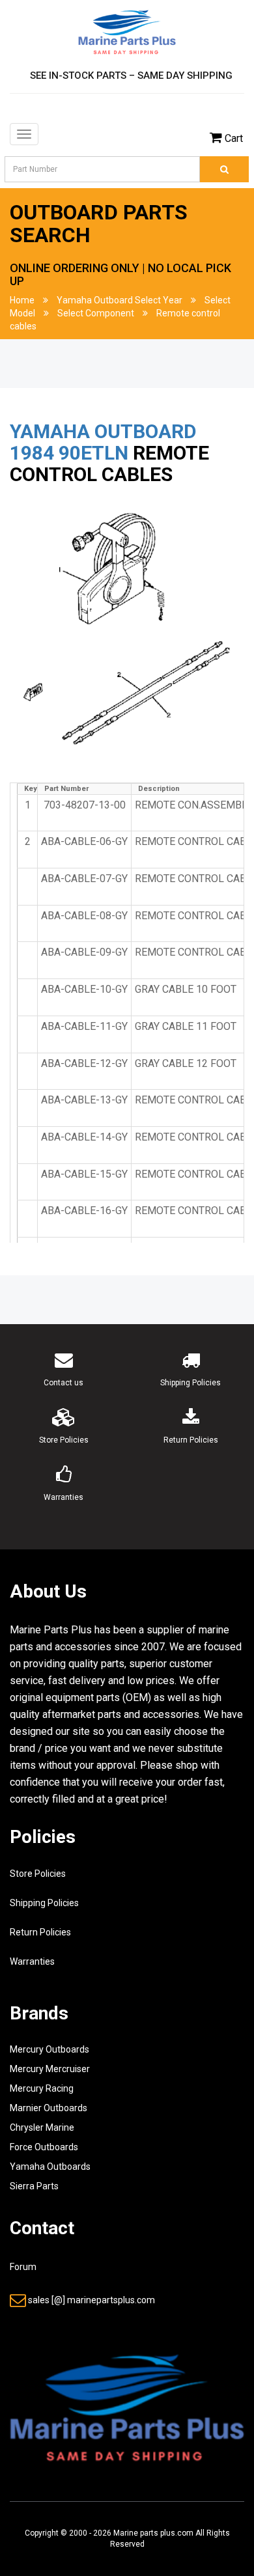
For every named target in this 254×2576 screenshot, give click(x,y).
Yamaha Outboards (50, 2167)
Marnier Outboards (49, 2108)
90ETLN (93, 453)
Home (22, 300)
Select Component (96, 313)
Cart (234, 138)
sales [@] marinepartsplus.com (92, 2300)
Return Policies (40, 1932)
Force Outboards (44, 2147)
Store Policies (38, 1874)
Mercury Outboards (49, 2049)
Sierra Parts (34, 2186)
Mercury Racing (42, 2088)
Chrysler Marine (42, 2127)
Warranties (32, 1961)
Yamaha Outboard (103, 431)
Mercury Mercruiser (50, 2069)
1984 (32, 453)
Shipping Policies (44, 1903)
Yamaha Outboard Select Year (120, 300)
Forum (23, 2267)
